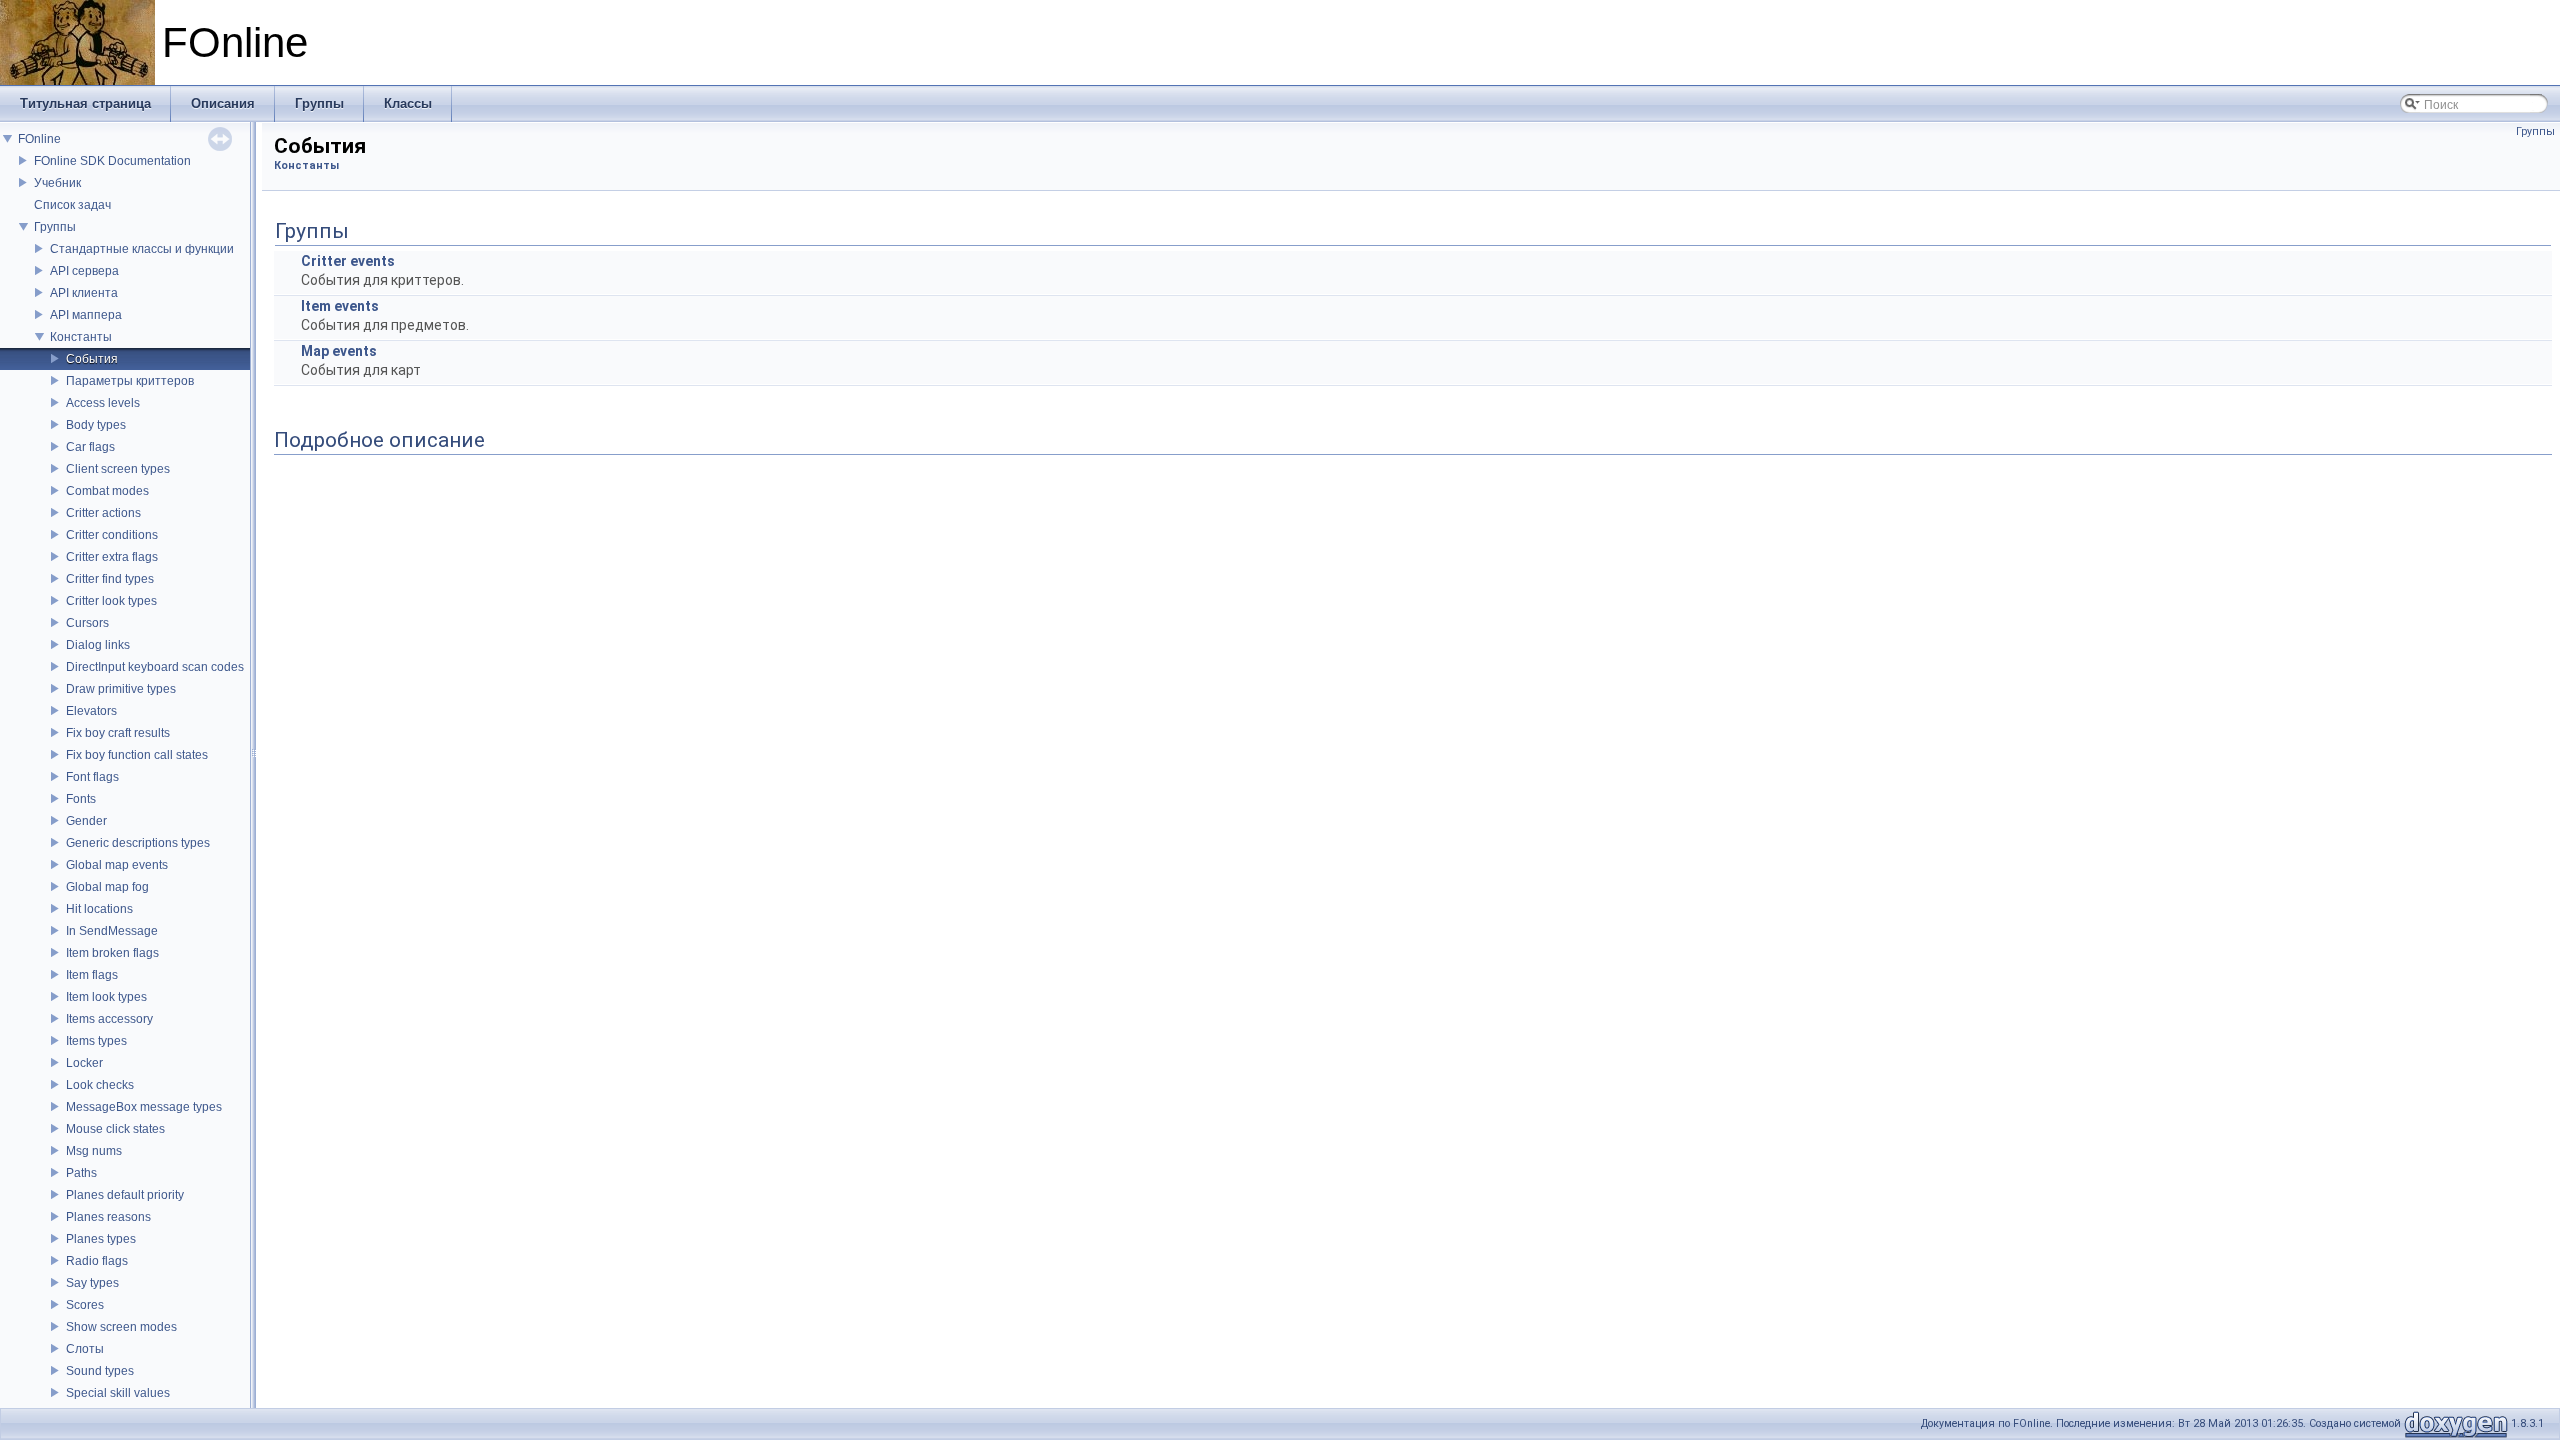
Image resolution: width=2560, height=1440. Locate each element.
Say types (92, 1283)
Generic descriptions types (138, 843)
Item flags (92, 975)
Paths (81, 1173)
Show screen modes (121, 1327)
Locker (84, 1063)
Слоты (85, 1349)
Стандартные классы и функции (142, 249)
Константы (81, 337)
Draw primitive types (121, 689)
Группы (55, 227)
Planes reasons (108, 1217)
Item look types (106, 997)
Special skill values (118, 1393)
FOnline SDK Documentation (112, 161)
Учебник (57, 183)
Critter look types (111, 601)
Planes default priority (125, 1195)
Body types (96, 425)
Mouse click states (115, 1129)
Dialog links (98, 645)
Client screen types (118, 469)
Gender (86, 821)
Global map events (117, 865)
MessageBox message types (144, 1107)
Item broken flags (112, 953)
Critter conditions (112, 535)
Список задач (72, 205)
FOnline (39, 139)
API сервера (84, 271)
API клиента (84, 293)
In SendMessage (112, 931)
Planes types (101, 1239)
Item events (340, 306)
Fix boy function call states (137, 755)
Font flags (92, 777)
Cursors (87, 623)
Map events (339, 351)
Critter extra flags (112, 557)
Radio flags (97, 1261)
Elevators (91, 711)
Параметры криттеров (130, 381)
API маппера (86, 315)
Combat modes (107, 491)
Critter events (348, 261)
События (92, 359)
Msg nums (94, 1151)
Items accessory (109, 1019)
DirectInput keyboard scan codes (155, 667)
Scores (85, 1305)
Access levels (103, 403)
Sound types (100, 1371)
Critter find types (110, 579)
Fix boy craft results (118, 733)
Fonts (81, 799)
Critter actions (103, 513)
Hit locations (99, 909)
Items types (96, 1041)
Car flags (90, 447)
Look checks (100, 1085)
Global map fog (107, 887)
